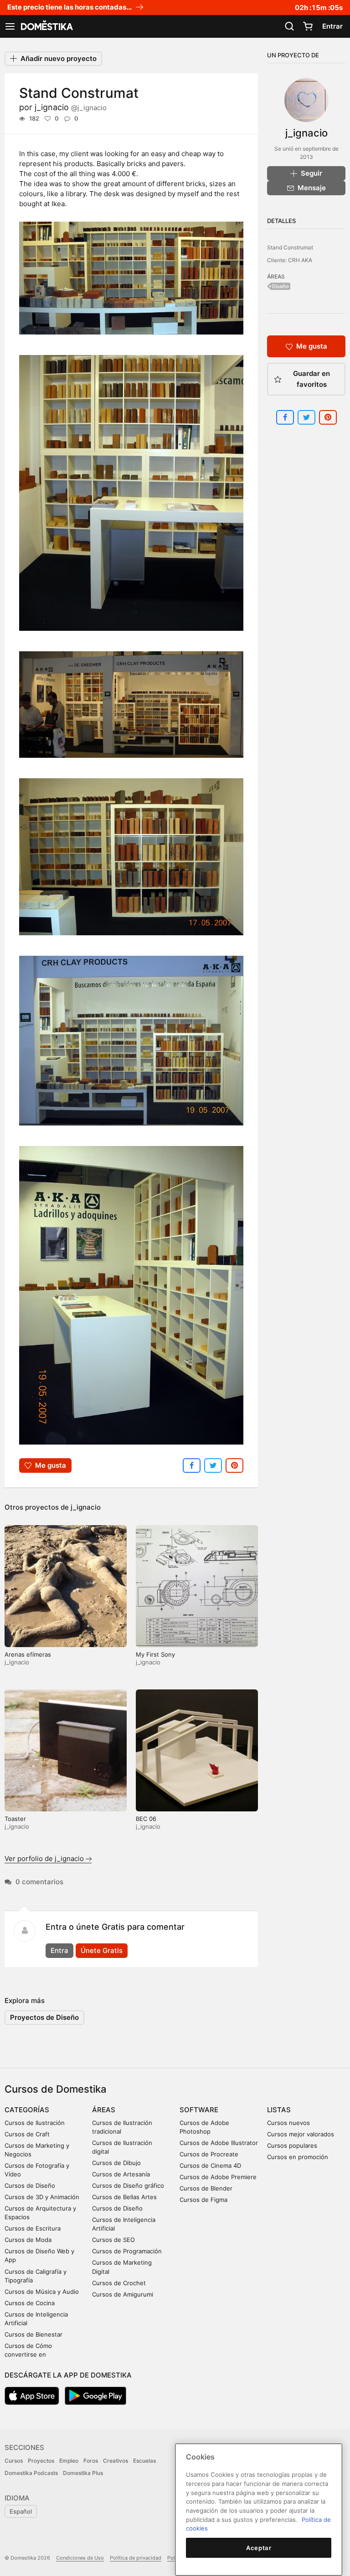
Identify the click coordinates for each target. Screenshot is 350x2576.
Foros (91, 2461)
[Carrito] (308, 26)
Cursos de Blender (206, 2188)
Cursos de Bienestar (33, 2334)
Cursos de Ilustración (35, 2123)
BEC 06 (146, 1819)
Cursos (14, 2461)
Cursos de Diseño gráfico (128, 2186)
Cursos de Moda (28, 2240)
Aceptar (259, 2548)
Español (21, 2511)
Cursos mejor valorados (301, 2134)
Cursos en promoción (298, 2157)
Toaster (15, 1819)
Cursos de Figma (203, 2200)
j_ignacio (71, 107)
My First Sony (155, 1654)
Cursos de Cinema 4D (210, 2165)
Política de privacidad (136, 2558)
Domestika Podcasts (31, 2473)
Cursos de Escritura (33, 2228)
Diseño (281, 286)
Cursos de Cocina (30, 2303)
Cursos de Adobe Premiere (218, 2177)
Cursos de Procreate (209, 2154)
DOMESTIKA (46, 26)
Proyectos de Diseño (44, 2017)
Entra (59, 1950)
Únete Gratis (102, 1950)
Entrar (332, 26)
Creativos (116, 2461)
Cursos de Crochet (119, 2283)
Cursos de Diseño (30, 2186)
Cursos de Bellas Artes (124, 2197)
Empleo (69, 2461)
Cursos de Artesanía (121, 2174)
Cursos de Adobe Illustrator (219, 2143)
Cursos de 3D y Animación (42, 2197)
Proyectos (41, 2461)
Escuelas (144, 2461)
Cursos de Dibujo (116, 2163)
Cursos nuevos (288, 2123)
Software (199, 2110)
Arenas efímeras (28, 1654)
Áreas (104, 2110)
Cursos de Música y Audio (42, 2292)
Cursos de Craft (27, 2134)
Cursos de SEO (113, 2240)
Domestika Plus (83, 2473)
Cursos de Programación (127, 2251)
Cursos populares (292, 2145)
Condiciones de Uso (80, 2558)
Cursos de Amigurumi (123, 2294)
